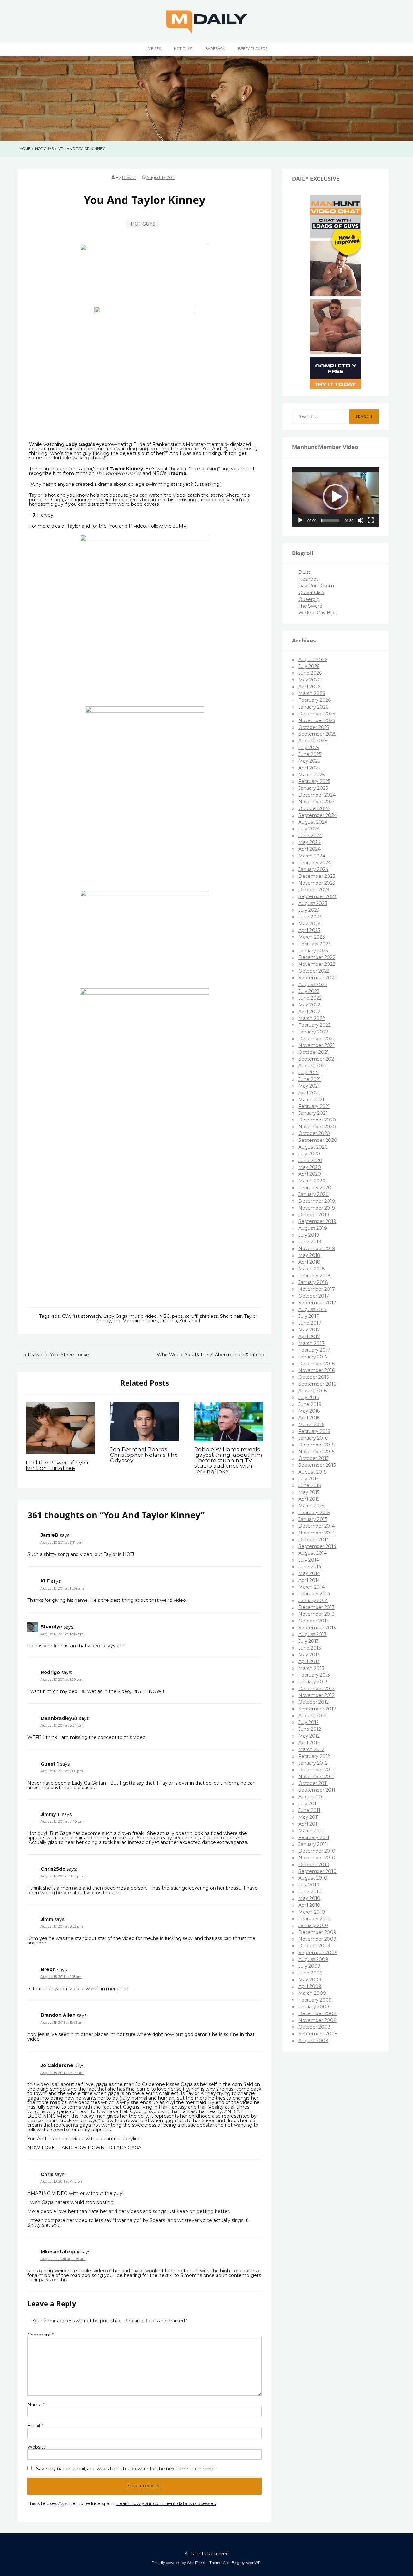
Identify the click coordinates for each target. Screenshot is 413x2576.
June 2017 (310, 1323)
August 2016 (312, 1391)
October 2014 (314, 1540)
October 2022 (314, 971)
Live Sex (153, 49)
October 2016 (314, 1377)
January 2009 (314, 2007)
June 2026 (310, 673)
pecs (177, 1316)
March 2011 (311, 1831)
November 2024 (317, 802)
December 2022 (317, 957)
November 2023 (317, 883)
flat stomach (87, 1316)
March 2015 (311, 1506)
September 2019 (317, 1221)
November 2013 (317, 1614)
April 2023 (309, 930)
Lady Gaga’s (80, 444)
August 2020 (313, 1147)
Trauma (169, 1321)
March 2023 (312, 937)
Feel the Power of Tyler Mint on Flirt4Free (57, 1465)
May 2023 (309, 924)
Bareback (215, 49)
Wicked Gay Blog (318, 613)
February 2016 (314, 1431)
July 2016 (309, 1397)
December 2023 (317, 876)
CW (66, 1316)
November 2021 (317, 1045)
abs (56, 1316)
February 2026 (315, 700)
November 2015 (316, 1452)
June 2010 (310, 1892)
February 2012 (314, 1756)
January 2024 (313, 869)
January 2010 (313, 1925)
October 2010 (314, 1865)
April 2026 (309, 687)
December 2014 (317, 1526)
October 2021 (314, 1052)
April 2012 (309, 1743)
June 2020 (310, 1161)
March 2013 (311, 1668)
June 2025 (310, 754)
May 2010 (309, 1898)
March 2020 (312, 1181)
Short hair (231, 1316)
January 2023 (313, 951)
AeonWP (253, 2563)
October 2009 (314, 1946)
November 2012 (317, 1695)
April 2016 (309, 1418)
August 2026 (313, 660)
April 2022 (309, 1012)
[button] (336, 497)
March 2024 (312, 856)
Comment (41, 2335)
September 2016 (317, 1384)
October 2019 (314, 1215)
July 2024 (309, 829)
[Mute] (360, 520)
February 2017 (314, 1350)
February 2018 (315, 1276)
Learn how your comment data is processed (166, 2503)
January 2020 (314, 1194)
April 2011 (309, 1824)
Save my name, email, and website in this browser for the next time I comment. (126, 2469)
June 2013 (310, 1648)
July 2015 (308, 1479)
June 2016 (310, 1404)
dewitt (129, 177)
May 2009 (310, 1980)
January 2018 (313, 1282)
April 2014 (309, 1580)
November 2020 (317, 1127)
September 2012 (317, 1709)
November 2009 (317, 1939)
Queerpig (309, 599)
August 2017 (313, 1309)
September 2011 (317, 1790)
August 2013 (312, 1634)
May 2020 (310, 1167)
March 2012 (311, 1749)
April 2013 (309, 1661)
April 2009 (310, 1986)
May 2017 (309, 1330)
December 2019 (317, 1201)
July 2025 (309, 748)
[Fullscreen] (371, 520)
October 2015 (313, 1458)
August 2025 (313, 741)
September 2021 (317, 1059)
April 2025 (309, 768)
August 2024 (313, 822)
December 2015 (316, 1445)
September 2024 (318, 815)
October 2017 (314, 1296)
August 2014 (313, 1553)
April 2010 (309, 1905)
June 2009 (311, 1973)
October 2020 (314, 1133)
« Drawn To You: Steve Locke (57, 1355)
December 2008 (317, 2013)
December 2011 (316, 1770)
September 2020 (318, 1140)
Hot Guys (183, 49)
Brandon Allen (58, 2015)
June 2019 (310, 1242)
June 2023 (310, 917)
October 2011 (313, 1783)
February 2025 (314, 781)
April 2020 (310, 1174)
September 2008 (318, 2034)
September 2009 (318, 1953)
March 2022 (312, 1018)
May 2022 (309, 1005)
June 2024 (310, 836)
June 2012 (310, 1729)
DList (304, 572)
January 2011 (313, 1844)
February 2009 (315, 2000)
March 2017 (312, 1343)
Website (37, 2447)
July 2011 (308, 1804)
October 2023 (314, 890)
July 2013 (309, 1641)
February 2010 (315, 1919)
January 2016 (313, 1438)
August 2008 (313, 2041)
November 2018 (317, 1249)
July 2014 (309, 1560)
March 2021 (311, 1100)
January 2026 (313, 707)
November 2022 (317, 964)
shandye (51, 1627)
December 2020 (317, 1120)
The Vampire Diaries (119, 473)
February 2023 (315, 944)
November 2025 (317, 720)
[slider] (330, 520)
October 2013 (314, 1621)
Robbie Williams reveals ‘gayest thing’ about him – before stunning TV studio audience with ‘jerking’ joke (228, 1460)
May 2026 (309, 680)
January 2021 (313, 1113)
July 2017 (309, 1316)
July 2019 (309, 1235)
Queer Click (311, 593)
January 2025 (313, 788)
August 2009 (313, 1959)
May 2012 (309, 1736)
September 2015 (317, 1465)
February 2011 (314, 1837)
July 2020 (309, 1154)
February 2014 (314, 1594)
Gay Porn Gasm (316, 586)
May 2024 (310, 842)
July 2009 (309, 1966)
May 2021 (309, 1086)
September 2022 (317, 978)
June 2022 (310, 998)
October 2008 (315, 2027)
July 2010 (309, 1885)
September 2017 (317, 1303)
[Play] (300, 520)
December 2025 (317, 714)
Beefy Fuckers (253, 49)
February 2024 (315, 863)
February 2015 (314, 1513)
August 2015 (312, 1472)
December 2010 (317, 1851)
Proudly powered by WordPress (178, 2563)
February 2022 (315, 1025)
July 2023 (309, 910)
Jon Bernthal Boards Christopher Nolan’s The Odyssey (144, 1455)
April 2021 (309, 1093)
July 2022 (309, 991)
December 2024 (317, 795)
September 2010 (317, 1871)
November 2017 (317, 1289)
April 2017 (309, 1337)
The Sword (310, 606)
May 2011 (309, 1817)
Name (36, 2405)
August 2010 (313, 1878)
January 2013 (313, 1682)
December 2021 (317, 1039)
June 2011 (309, 1810)
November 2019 (317, 1208)
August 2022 (313, 984)
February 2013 (314, 1675)
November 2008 (317, 2020)
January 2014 (313, 1601)
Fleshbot (308, 579)
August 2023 (313, 903)
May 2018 (309, 1255)
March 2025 (312, 775)
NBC (164, 1316)
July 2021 (309, 1073)
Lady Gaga (115, 1316)
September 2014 (317, 1546)
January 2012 (313, 1763)
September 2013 (317, 1628)
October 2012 (314, 1702)
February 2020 (315, 1188)
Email (35, 2426)
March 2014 (312, 1587)
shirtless (209, 1316)
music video (143, 1316)
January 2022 (313, 1032)
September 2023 (317, 896)
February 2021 (314, 1106)
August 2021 (312, 1066)
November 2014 (317, 1533)
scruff (191, 1316)
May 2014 (309, 1573)
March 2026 (312, 693)
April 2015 (309, 1499)
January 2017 (313, 1357)
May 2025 (309, 761)
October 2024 (314, 808)
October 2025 (314, 727)
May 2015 (309, 1492)
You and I (190, 1321)
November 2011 (316, 1777)
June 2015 (310, 1485)
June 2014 (310, 1567)
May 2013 (309, 1655)
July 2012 (309, 1722)
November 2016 (317, 1370)
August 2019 (313, 1228)
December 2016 (317, 1364)
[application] (336, 497)
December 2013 (317, 1607)
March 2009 (312, 1993)
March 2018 (312, 1269)
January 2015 (313, 1519)
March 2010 (312, 1912)
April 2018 (309, 1262)
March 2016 (311, 1425)
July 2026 (309, 666)
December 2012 (317, 1689)
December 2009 (317, 1932)
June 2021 (310, 1079)
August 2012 (312, 1716)
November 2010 (317, 1858)
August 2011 (312, 1797)
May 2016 (309, 1411)
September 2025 (317, 734)
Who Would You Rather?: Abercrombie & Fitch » (211, 1355)
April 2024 (310, 849)
